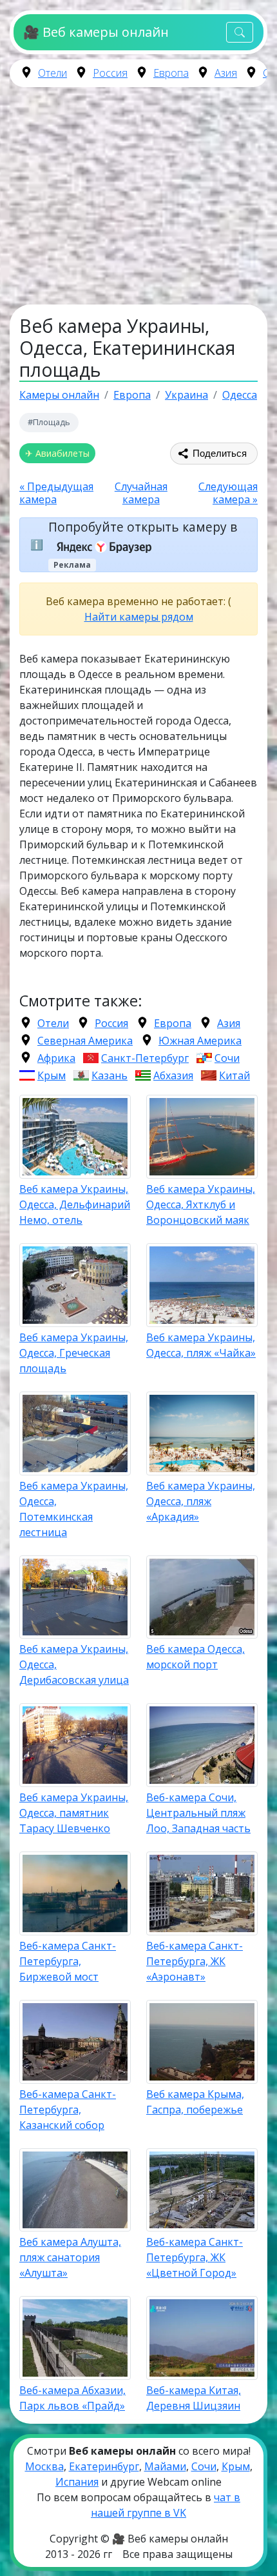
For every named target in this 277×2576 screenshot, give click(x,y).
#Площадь (49, 422)
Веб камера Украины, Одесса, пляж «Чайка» (201, 1345)
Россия (110, 73)
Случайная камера (141, 493)
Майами (165, 2466)
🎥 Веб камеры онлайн (96, 32)
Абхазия (173, 1075)
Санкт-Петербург (145, 1058)
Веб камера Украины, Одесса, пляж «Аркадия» (201, 1501)
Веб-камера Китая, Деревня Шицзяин (194, 2398)
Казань (110, 1075)
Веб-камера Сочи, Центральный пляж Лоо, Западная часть (198, 1813)
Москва (44, 2466)
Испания (77, 2482)
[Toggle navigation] (240, 33)
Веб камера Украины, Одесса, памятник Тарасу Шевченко (74, 1813)
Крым (52, 1075)
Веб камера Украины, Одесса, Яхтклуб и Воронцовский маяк (201, 1204)
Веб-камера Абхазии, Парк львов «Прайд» (72, 2398)
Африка (56, 1058)
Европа (171, 73)
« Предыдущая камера (56, 493)
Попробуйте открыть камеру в (143, 527)
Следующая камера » (228, 493)
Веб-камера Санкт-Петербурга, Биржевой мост (68, 1961)
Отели (53, 73)
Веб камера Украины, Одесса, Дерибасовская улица (74, 1664)
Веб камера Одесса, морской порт (196, 1657)
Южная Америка (200, 1041)
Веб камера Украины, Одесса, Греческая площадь (74, 1353)
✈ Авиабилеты (57, 453)
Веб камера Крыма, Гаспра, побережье (195, 2102)
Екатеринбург (104, 2466)
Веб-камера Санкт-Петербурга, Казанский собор (68, 2110)
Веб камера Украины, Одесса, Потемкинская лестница (74, 1509)
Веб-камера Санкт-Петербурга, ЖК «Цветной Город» (195, 2257)
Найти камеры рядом (139, 617)
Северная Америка (85, 1041)
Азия (226, 73)
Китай (234, 1075)
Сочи (227, 1058)
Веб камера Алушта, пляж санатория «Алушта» (70, 2257)
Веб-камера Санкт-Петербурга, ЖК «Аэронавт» (195, 1961)
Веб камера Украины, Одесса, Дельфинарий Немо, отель (75, 1204)
